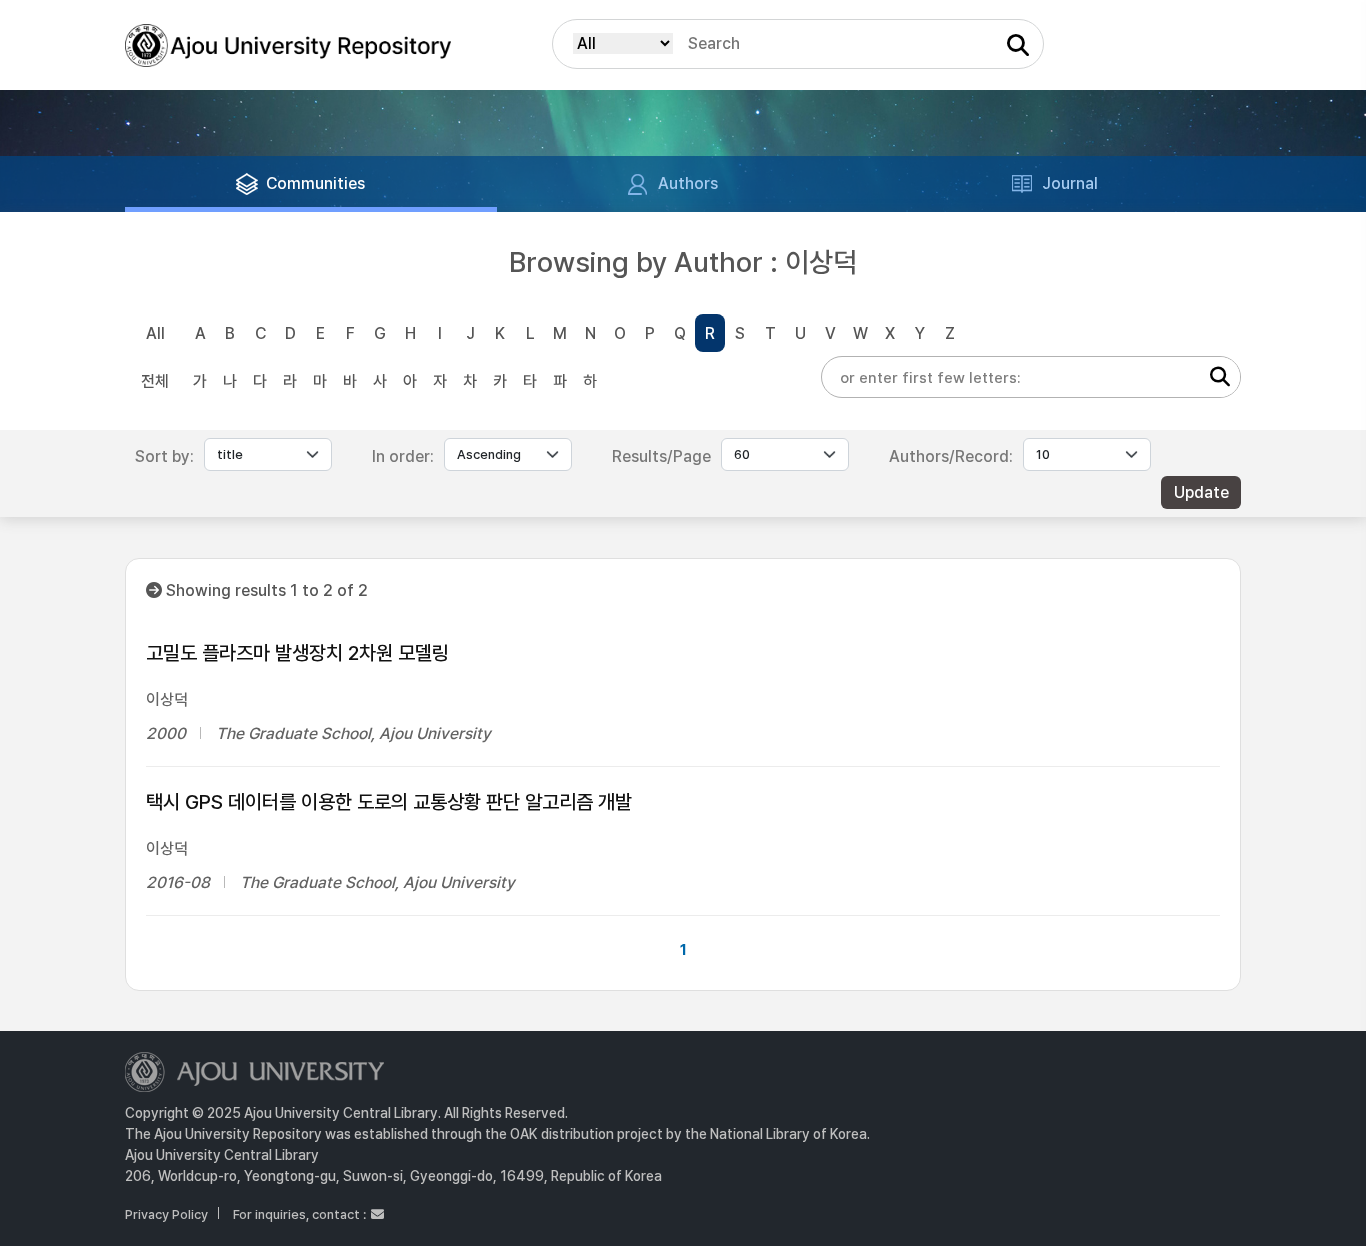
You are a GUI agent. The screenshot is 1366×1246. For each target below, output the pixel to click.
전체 (155, 381)
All (155, 333)
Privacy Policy (166, 1214)
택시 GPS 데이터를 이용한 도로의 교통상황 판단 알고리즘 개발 (389, 802)
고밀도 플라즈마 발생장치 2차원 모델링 (297, 653)
